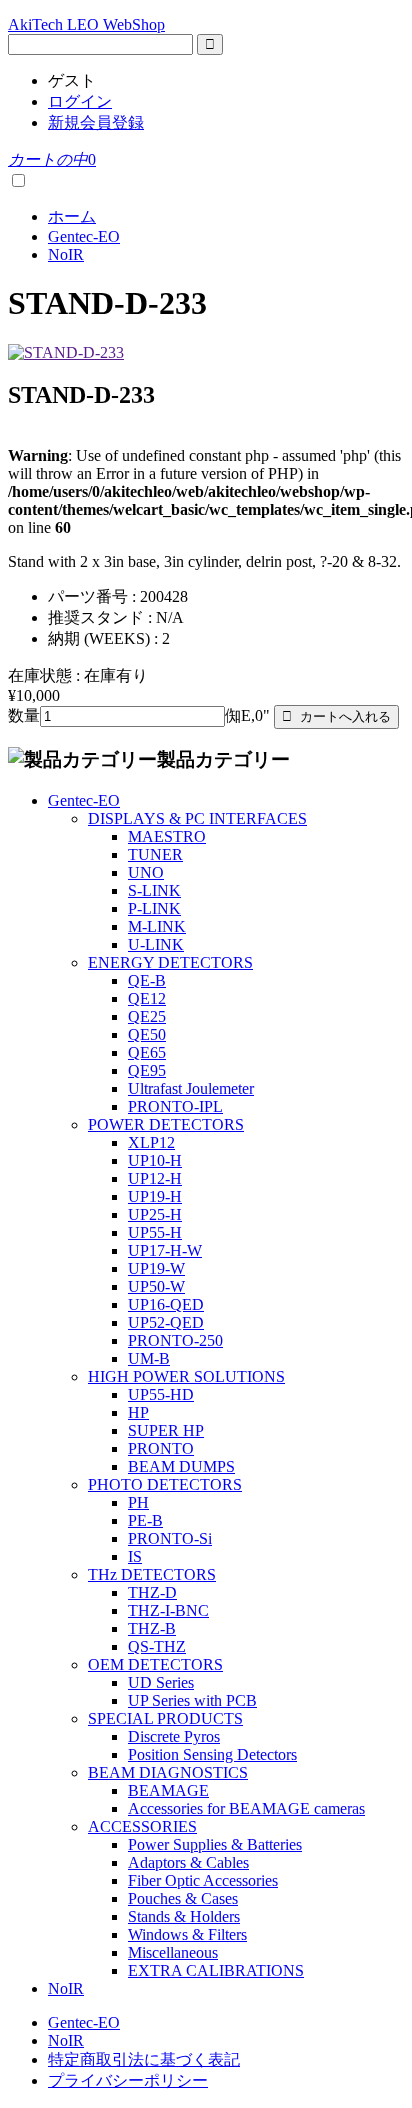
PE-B (145, 1520)
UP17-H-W (165, 1250)
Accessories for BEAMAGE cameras (246, 1808)
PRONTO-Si (170, 1538)
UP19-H (155, 1196)
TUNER (155, 854)
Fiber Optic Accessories (203, 1880)
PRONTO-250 (175, 1340)
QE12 (147, 998)
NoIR (66, 254)
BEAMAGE (168, 1790)
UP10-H (155, 1160)
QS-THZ (157, 1646)
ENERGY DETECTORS (170, 962)
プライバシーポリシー (128, 2080)
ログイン (80, 101)
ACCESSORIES (142, 1826)
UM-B (149, 1358)
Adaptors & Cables (188, 1862)
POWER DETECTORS (166, 1124)
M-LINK (157, 926)
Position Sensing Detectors (212, 1754)
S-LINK (154, 890)
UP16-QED (166, 1304)
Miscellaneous (173, 1952)
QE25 (147, 1016)
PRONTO (161, 1448)
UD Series (161, 1682)
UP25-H (155, 1214)
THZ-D (152, 1592)
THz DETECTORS (152, 1574)
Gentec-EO (84, 236)
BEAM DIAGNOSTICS (168, 1772)
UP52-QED (166, 1322)
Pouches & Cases (183, 1898)
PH (138, 1502)
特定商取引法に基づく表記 (144, 2059)
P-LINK (154, 908)
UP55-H (155, 1232)
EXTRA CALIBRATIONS (216, 1970)
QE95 (147, 1070)
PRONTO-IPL (175, 1106)
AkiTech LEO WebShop (86, 24)
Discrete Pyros (174, 1736)
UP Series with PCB (192, 1700)
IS (135, 1556)
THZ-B (152, 1628)
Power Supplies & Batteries (215, 1844)
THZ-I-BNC (168, 1610)
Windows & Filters (187, 1934)
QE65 (147, 1052)
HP (138, 1412)
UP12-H (155, 1178)
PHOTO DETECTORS (165, 1484)
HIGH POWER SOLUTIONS (186, 1376)
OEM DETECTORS (155, 1664)
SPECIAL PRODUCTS (165, 1718)
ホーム (72, 216)
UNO (146, 872)
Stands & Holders (184, 1916)
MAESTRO (167, 836)
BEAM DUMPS (181, 1466)
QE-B (147, 980)
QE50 (147, 1034)
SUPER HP (166, 1430)
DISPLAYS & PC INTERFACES (197, 818)
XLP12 (151, 1142)
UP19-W (156, 1268)
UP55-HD (161, 1394)
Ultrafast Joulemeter (191, 1088)
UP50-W (156, 1286)
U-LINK (156, 944)
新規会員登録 (96, 122)
